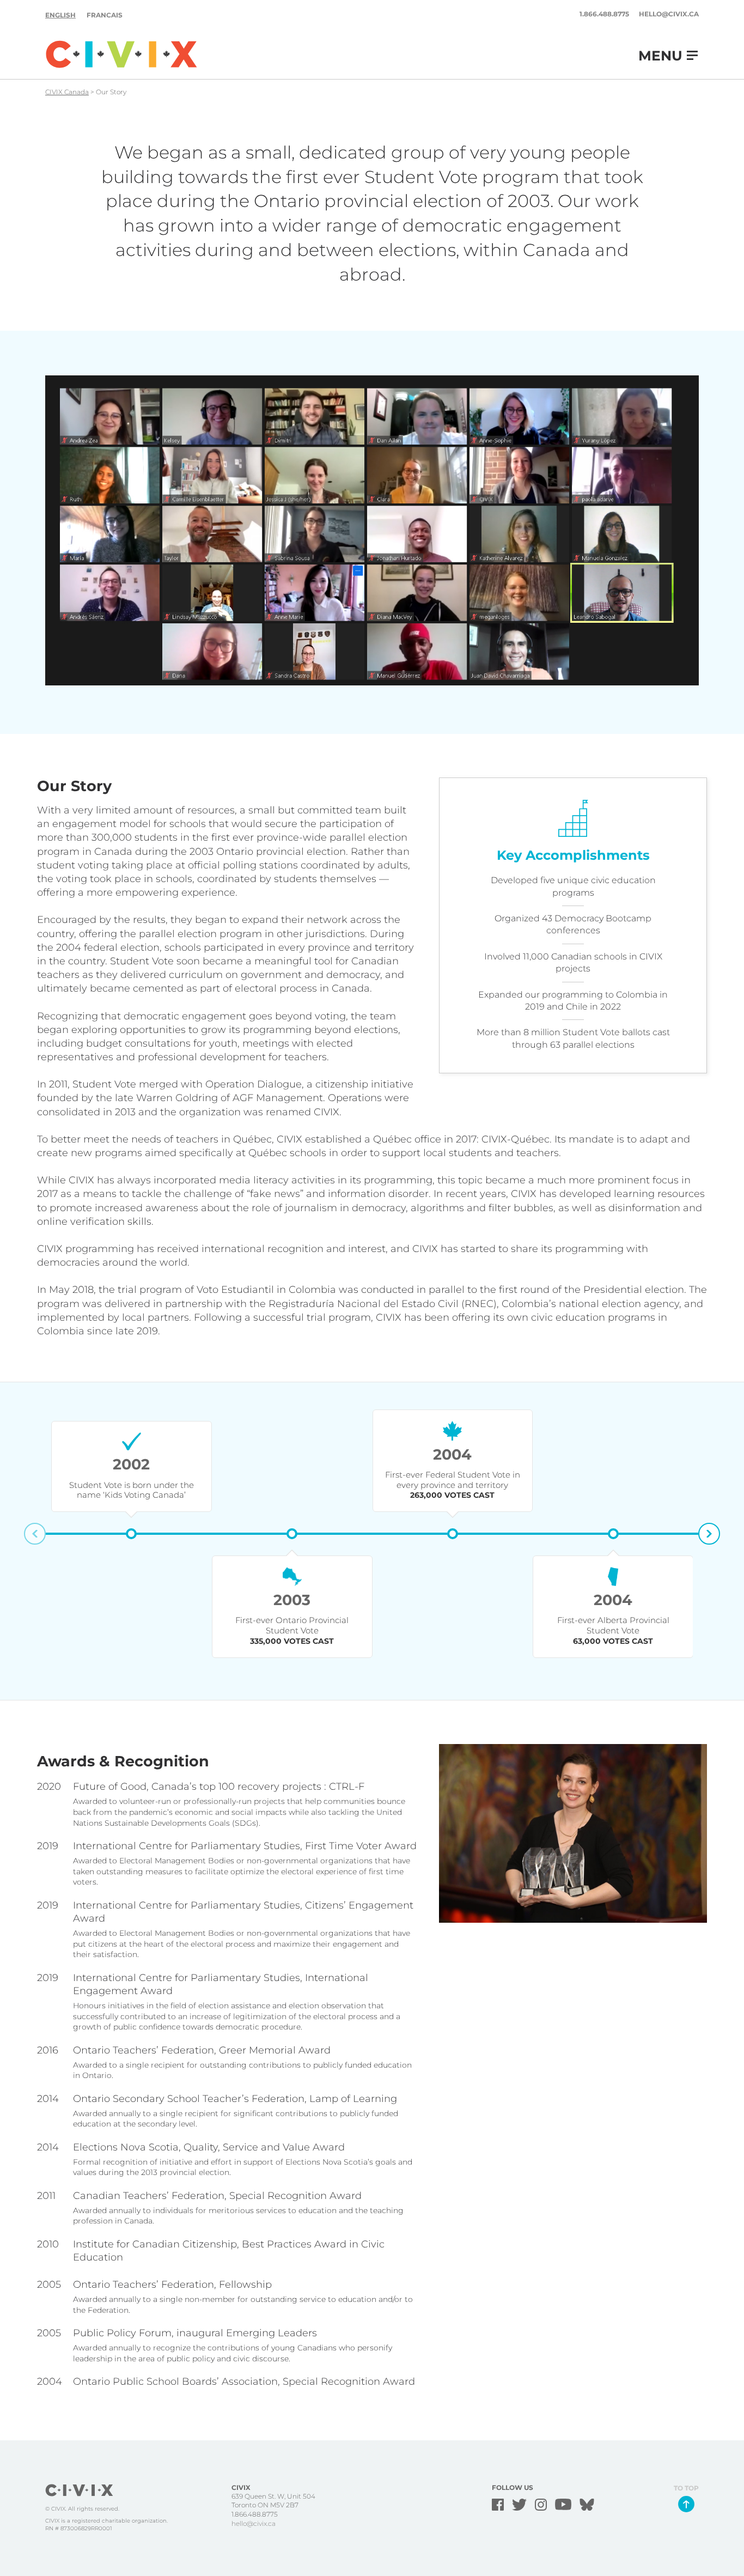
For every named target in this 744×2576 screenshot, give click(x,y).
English (60, 15)
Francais (105, 15)
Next (709, 1534)
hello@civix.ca (669, 14)
